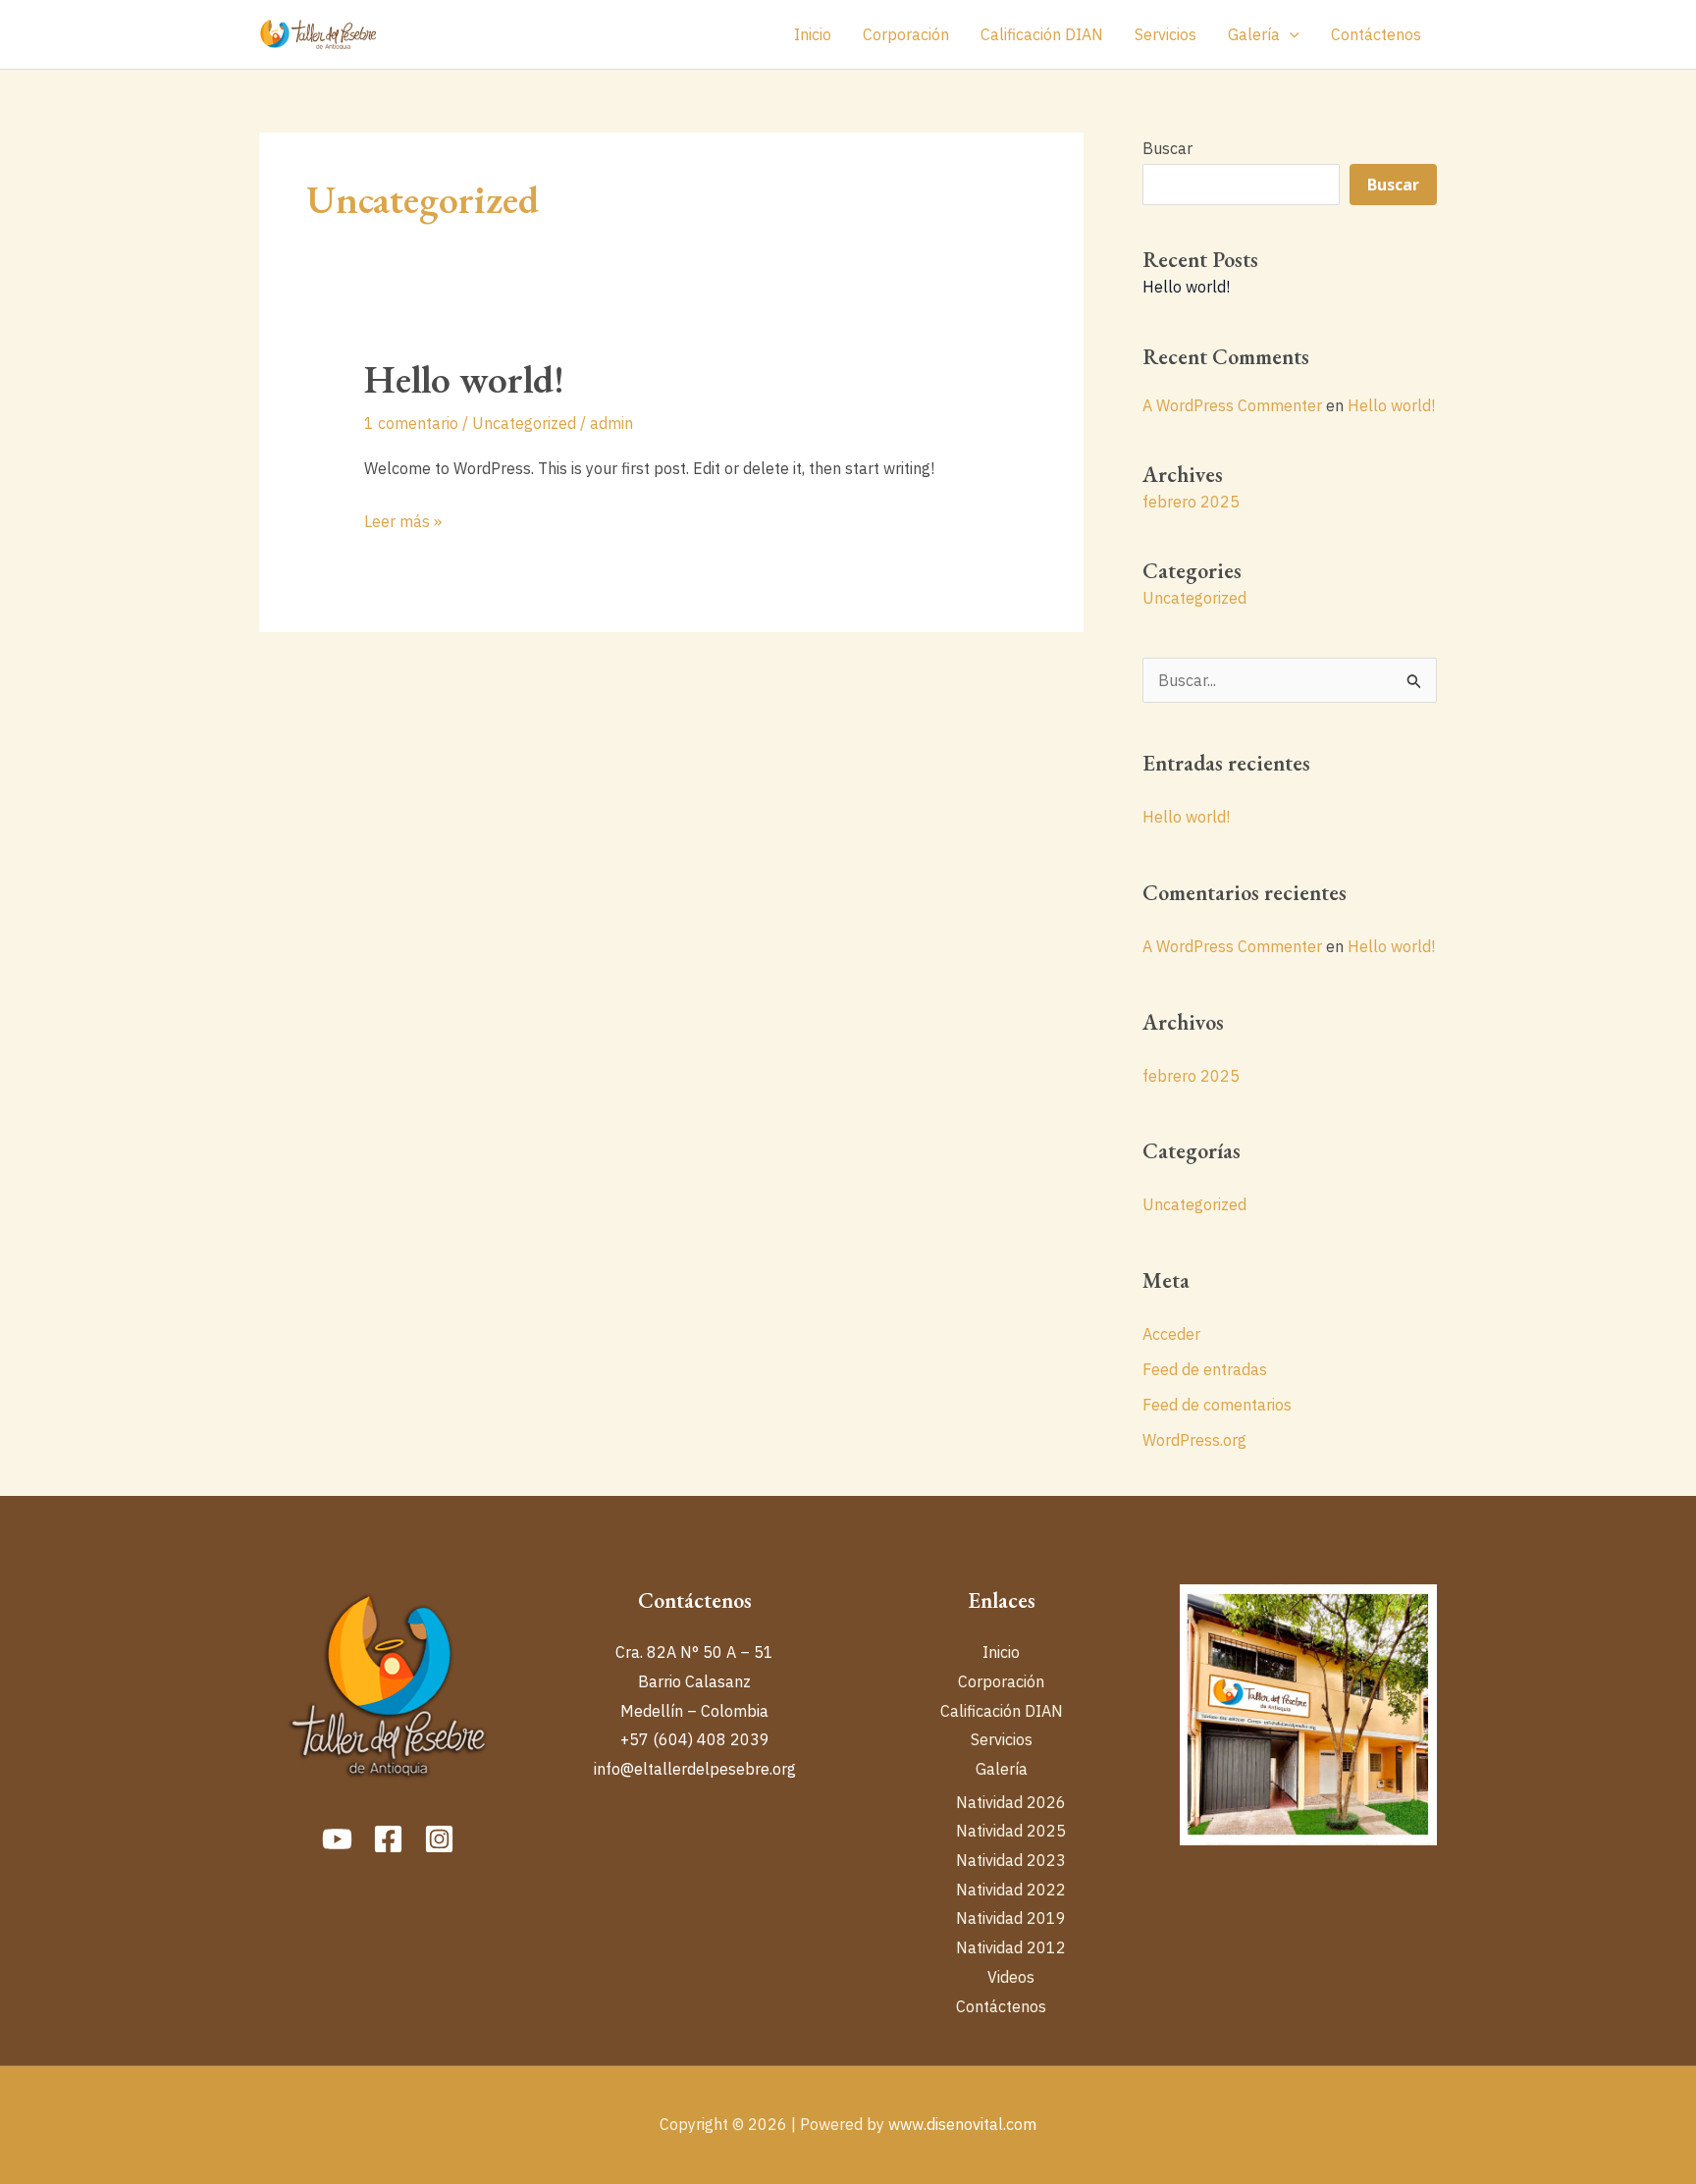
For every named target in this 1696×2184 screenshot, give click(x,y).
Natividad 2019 (1011, 1918)
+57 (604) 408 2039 (695, 1739)
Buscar (1167, 148)
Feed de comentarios (1217, 1405)
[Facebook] (388, 1839)
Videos (1011, 1977)
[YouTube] (337, 1839)
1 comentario (411, 423)
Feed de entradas (1205, 1369)
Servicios (1166, 34)
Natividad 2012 (1011, 1947)
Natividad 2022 (1011, 1890)
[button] (1290, 34)
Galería (1254, 34)
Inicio (813, 34)
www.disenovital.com (962, 2124)
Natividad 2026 (1011, 1802)
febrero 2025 (1191, 502)
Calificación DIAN (1042, 34)
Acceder (1171, 1334)
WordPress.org (1194, 1440)
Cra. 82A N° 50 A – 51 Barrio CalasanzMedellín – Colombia (694, 1681)
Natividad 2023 (1011, 1860)
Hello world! (464, 379)
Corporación (906, 34)
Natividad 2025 (1011, 1831)
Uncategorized (524, 423)
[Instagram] (439, 1839)
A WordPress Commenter (1232, 405)
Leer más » (403, 519)
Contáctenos (1376, 34)
